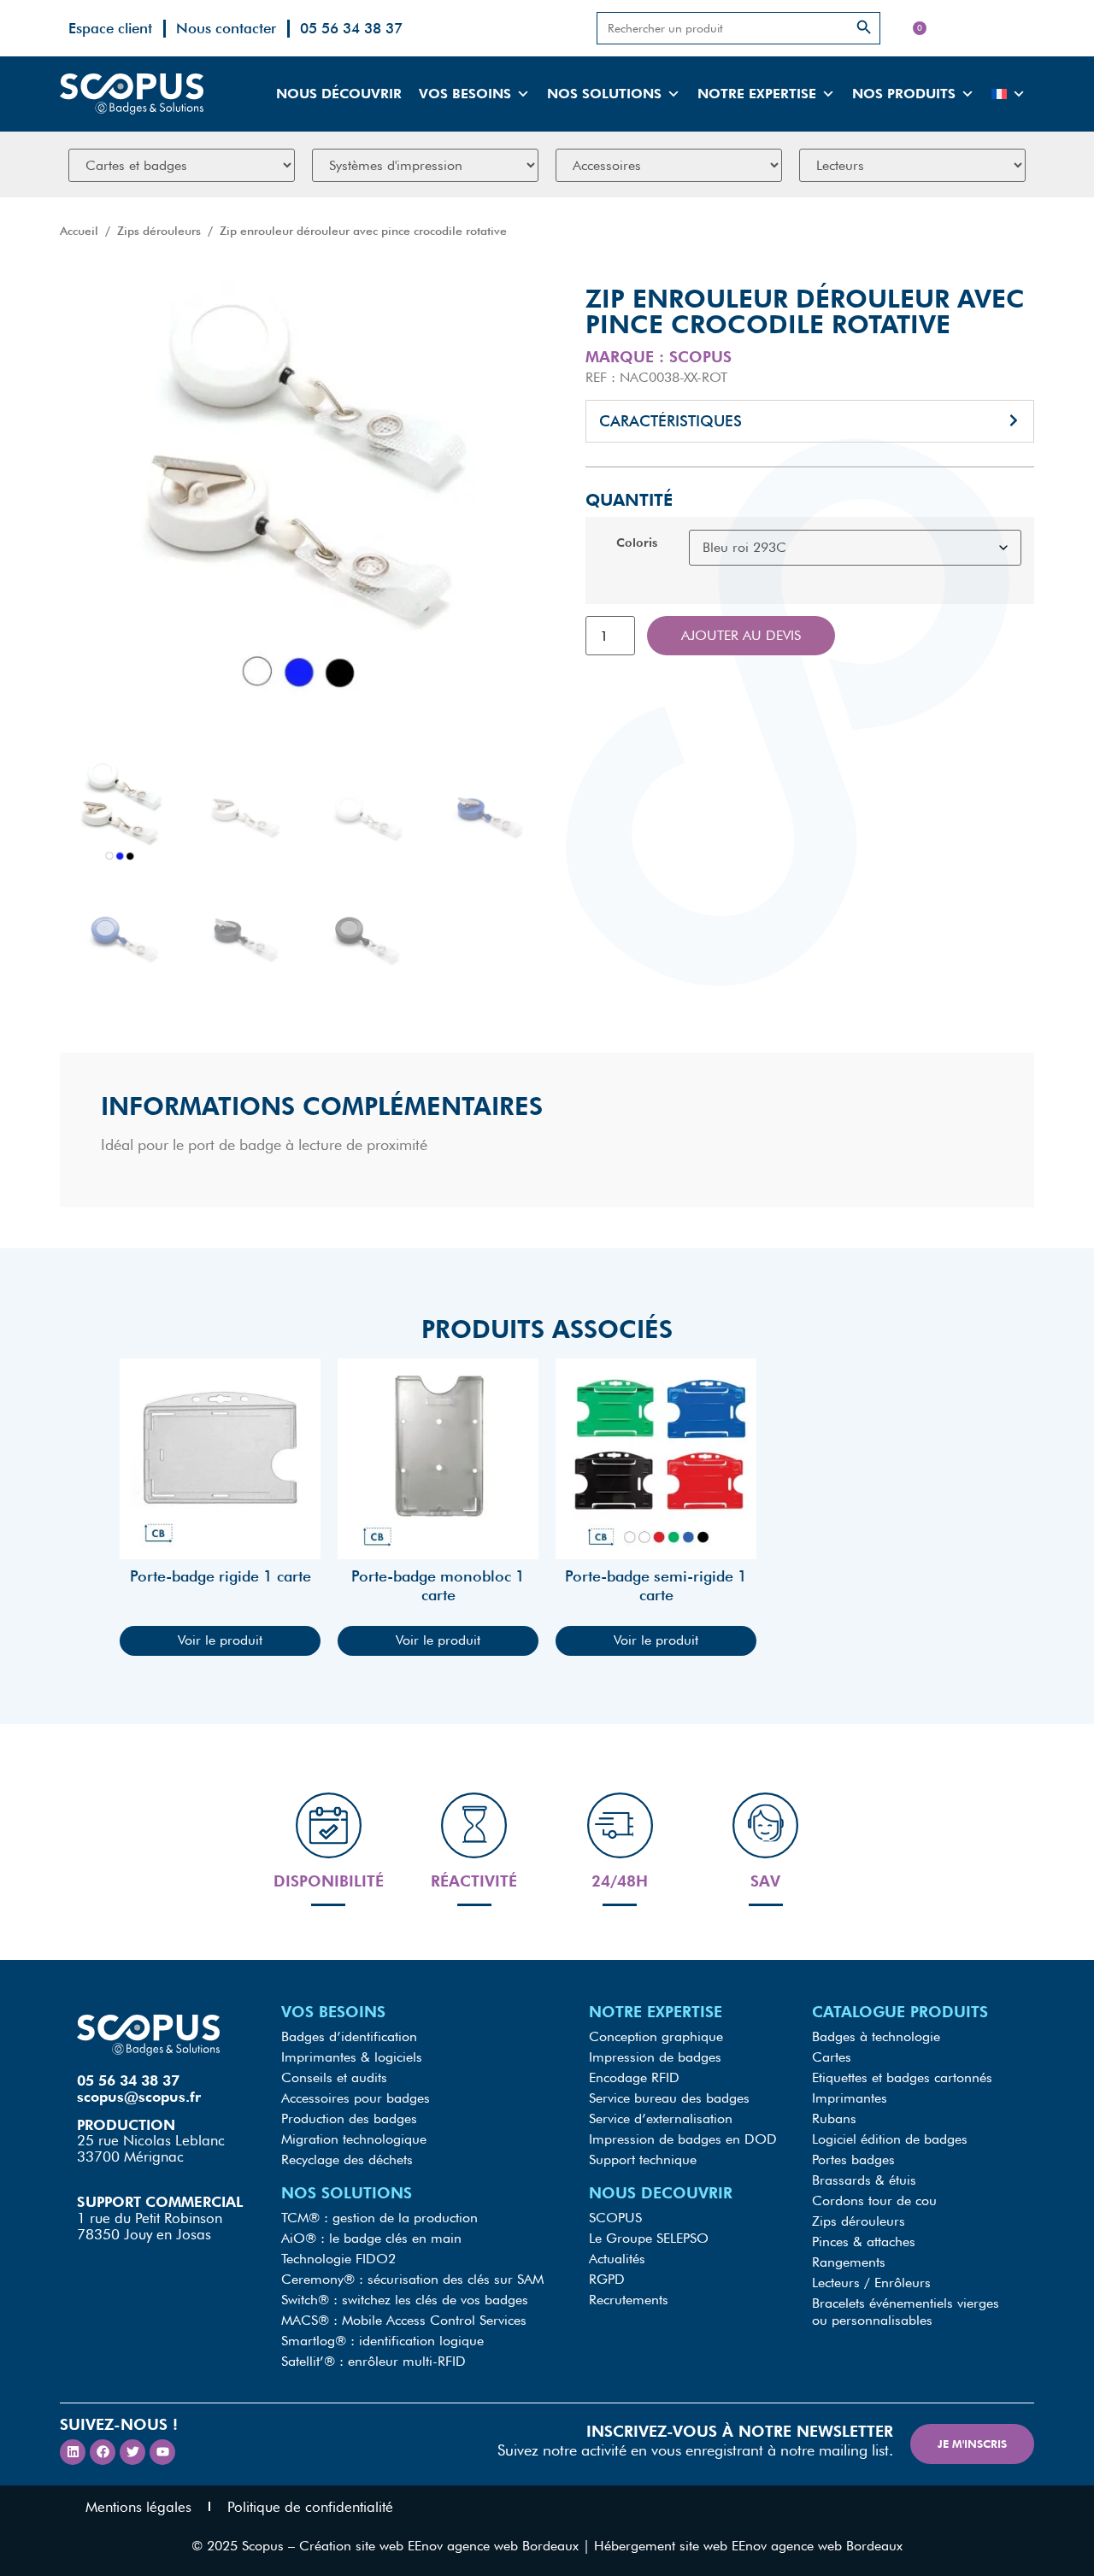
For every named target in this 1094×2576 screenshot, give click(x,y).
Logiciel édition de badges (890, 2139)
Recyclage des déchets (347, 2159)
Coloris (637, 543)
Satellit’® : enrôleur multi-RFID (373, 2361)
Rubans (834, 2118)
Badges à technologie (876, 2036)
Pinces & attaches (864, 2242)
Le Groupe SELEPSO (649, 2238)
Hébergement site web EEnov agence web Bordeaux (748, 2546)
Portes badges (853, 2159)
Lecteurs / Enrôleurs (871, 2283)
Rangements (849, 2262)
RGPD (607, 2279)
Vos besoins (465, 94)
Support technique (643, 2159)
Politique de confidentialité (310, 2507)
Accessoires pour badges (356, 2098)
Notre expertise (757, 94)
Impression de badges (655, 2057)
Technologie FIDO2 (338, 2259)
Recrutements (629, 2300)
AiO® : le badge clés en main (371, 2238)
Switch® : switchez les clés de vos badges (405, 2300)
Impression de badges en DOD (683, 2139)
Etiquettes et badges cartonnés (902, 2077)
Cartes (832, 2057)
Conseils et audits (334, 2077)
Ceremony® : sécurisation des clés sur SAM (412, 2279)
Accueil (79, 231)
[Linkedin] (73, 2452)
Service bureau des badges (669, 2098)
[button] (810, 421)
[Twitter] (132, 2452)
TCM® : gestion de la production (379, 2218)
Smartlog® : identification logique (382, 2341)
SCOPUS (615, 2218)
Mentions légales (138, 2507)
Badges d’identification (349, 2036)
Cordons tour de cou (874, 2200)
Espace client (110, 28)
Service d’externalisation (661, 2118)
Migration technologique (354, 2139)
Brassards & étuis (864, 2180)
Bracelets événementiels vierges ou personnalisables (906, 2312)
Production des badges (349, 2118)
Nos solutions (604, 94)
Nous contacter (226, 28)
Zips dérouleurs (159, 231)
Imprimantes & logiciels (352, 2057)
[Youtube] (162, 2452)
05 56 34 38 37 (351, 28)
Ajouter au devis (741, 635)
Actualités (617, 2259)
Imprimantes (850, 2098)
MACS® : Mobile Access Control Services (404, 2320)
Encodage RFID (634, 2077)
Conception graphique (656, 2036)
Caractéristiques (671, 421)
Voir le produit (220, 1640)
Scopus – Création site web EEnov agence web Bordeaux (410, 2546)
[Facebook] (103, 2452)
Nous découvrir (339, 94)
